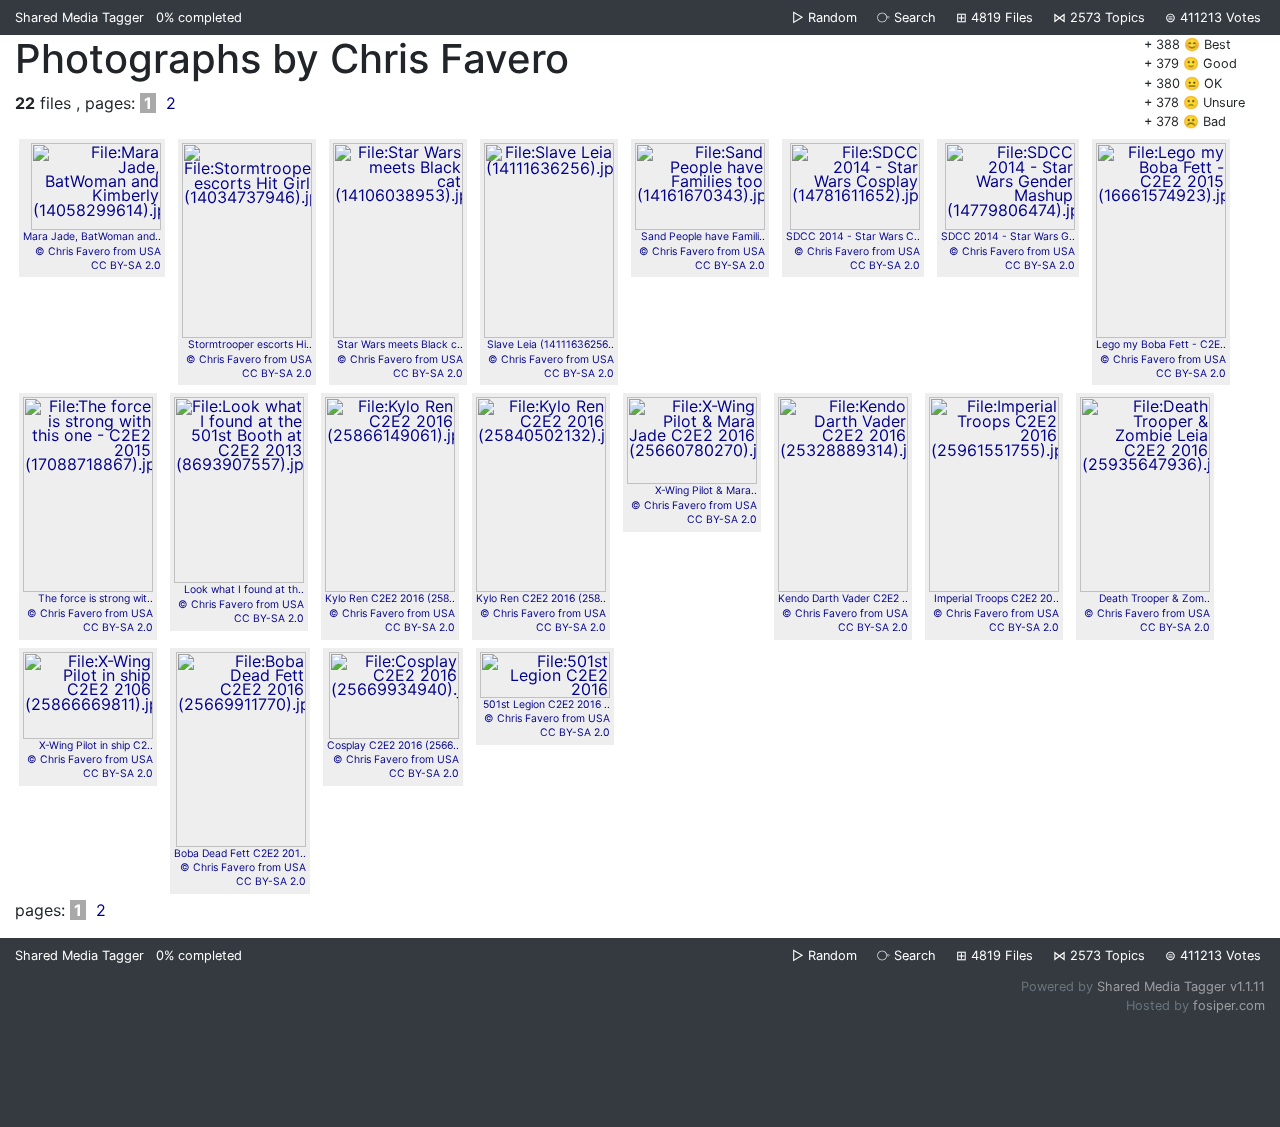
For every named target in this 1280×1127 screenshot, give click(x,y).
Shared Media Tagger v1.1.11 (1181, 986)
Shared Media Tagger (79, 17)
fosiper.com (1229, 1005)
